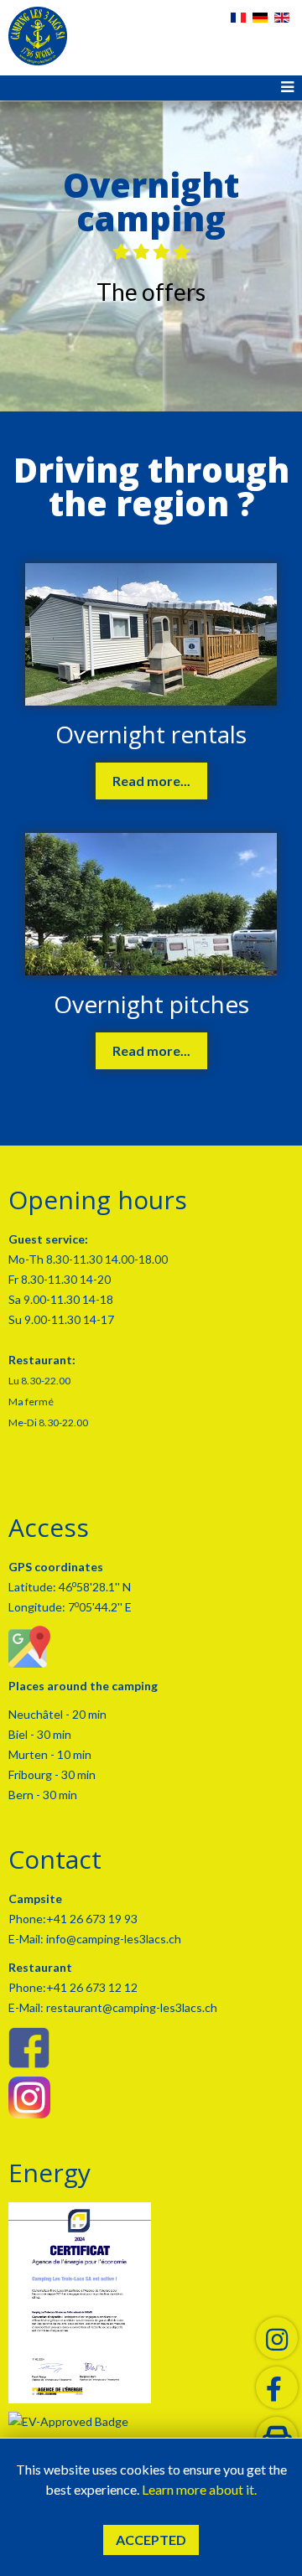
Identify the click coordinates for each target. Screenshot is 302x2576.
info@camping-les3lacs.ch (112, 1939)
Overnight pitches (151, 1004)
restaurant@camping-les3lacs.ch (130, 2007)
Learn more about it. (199, 2489)
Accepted (151, 2540)
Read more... (151, 781)
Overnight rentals (151, 734)
